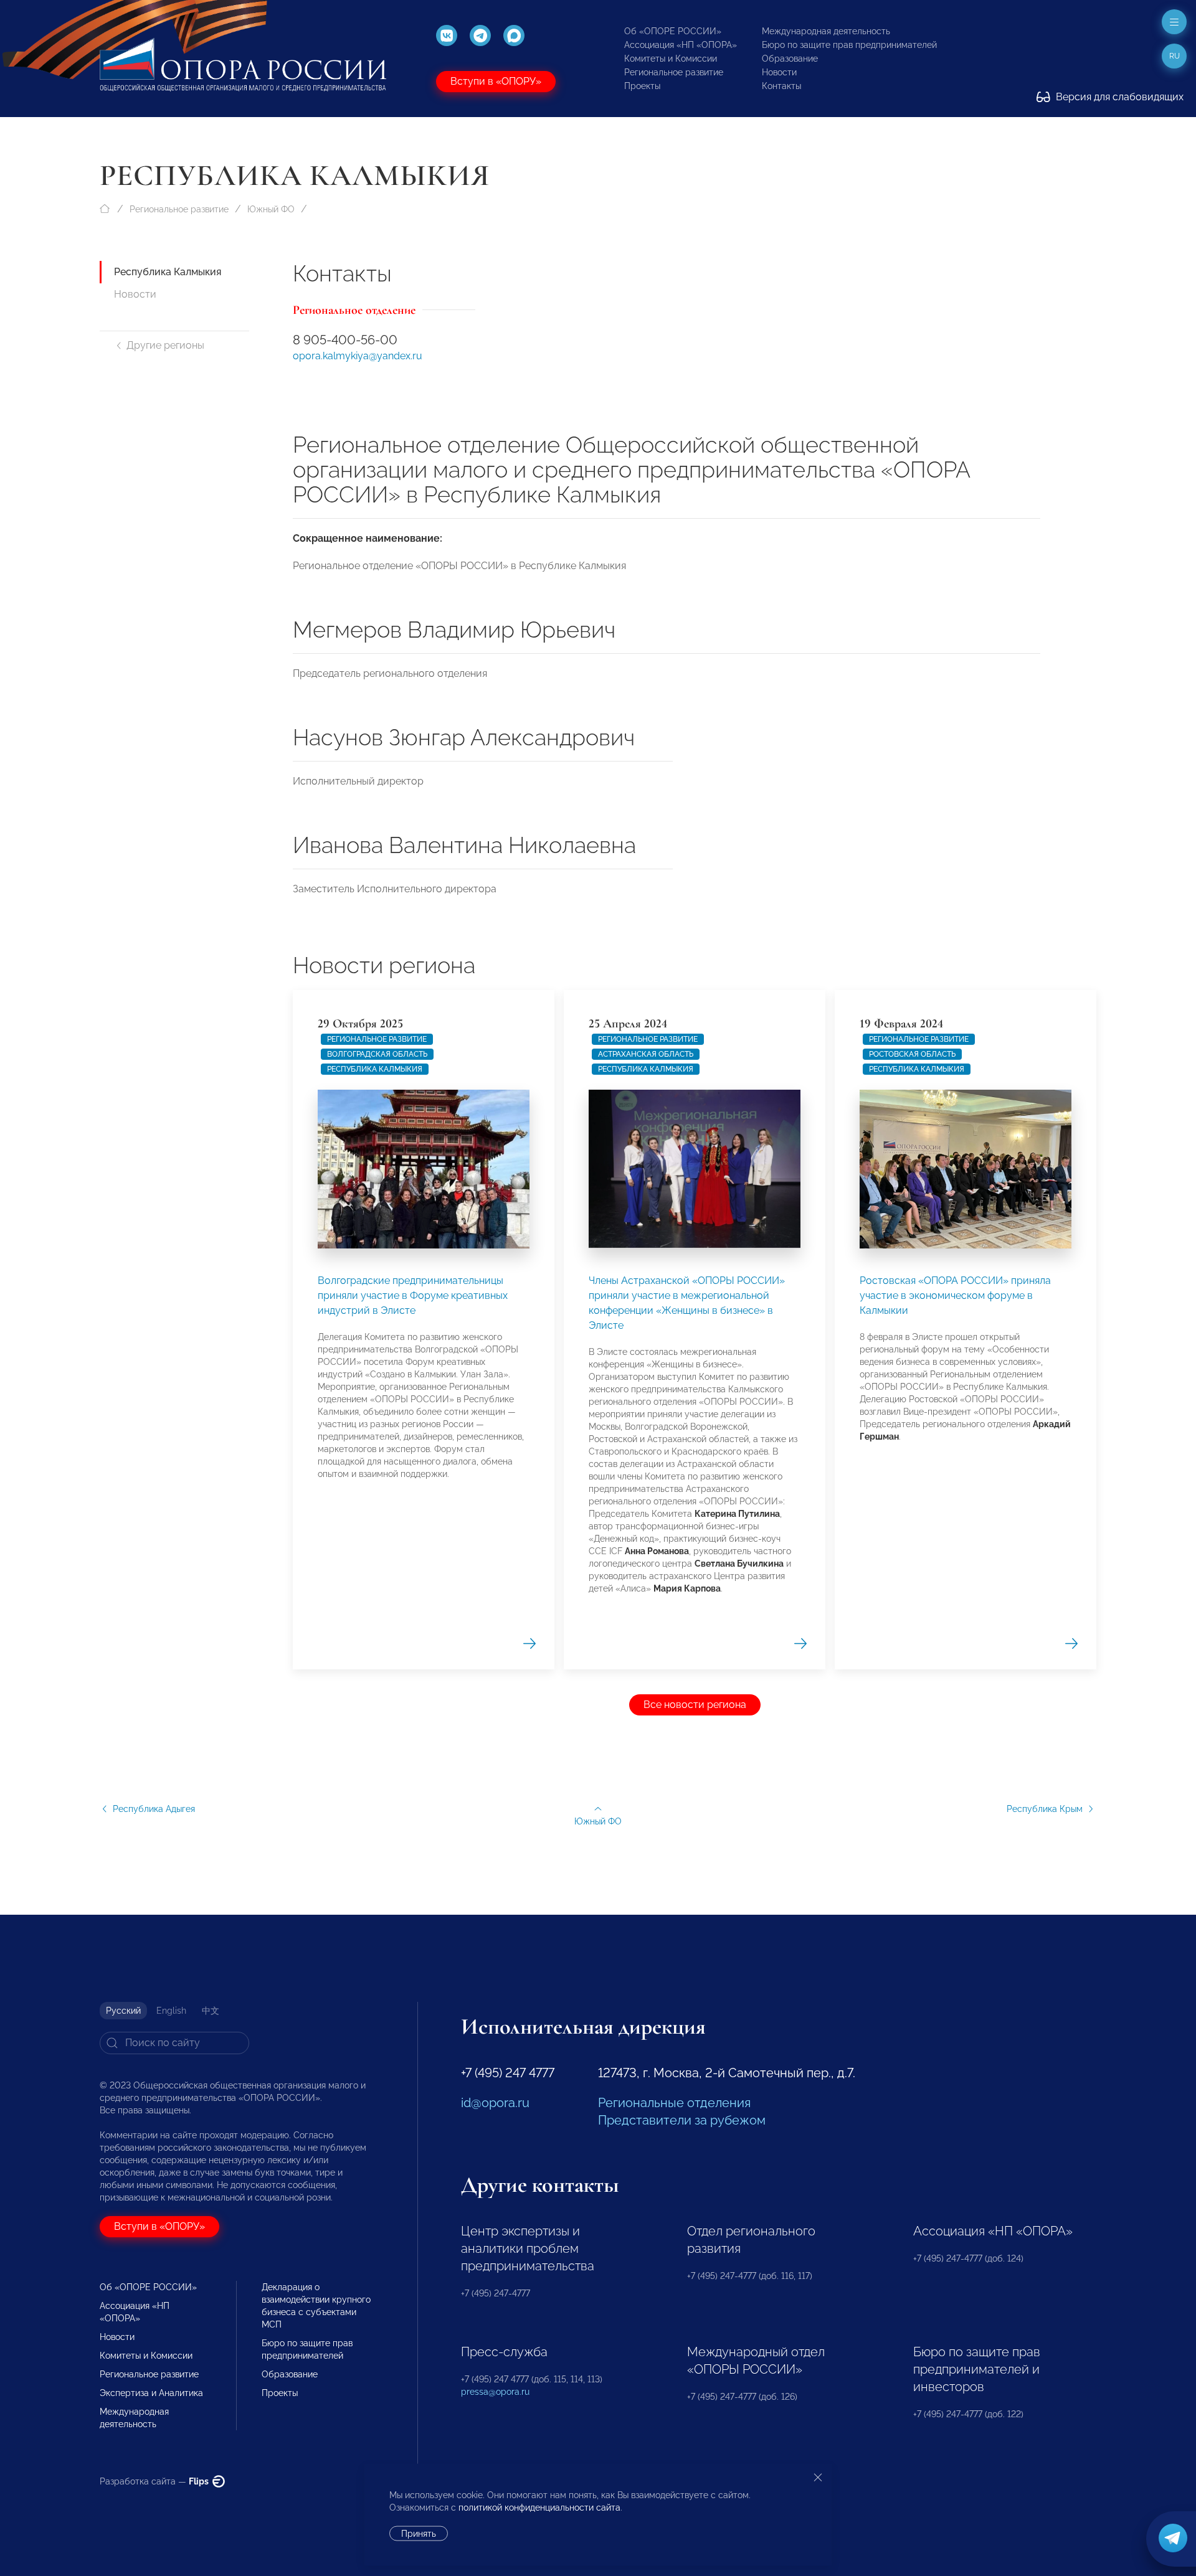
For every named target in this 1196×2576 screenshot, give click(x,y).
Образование (790, 59)
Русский (123, 2011)
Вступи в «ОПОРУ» (496, 81)
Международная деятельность (826, 31)
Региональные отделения (674, 2103)
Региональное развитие (674, 72)
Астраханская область (646, 1054)
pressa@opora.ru (495, 2392)
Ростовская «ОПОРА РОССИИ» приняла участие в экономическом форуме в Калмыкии (955, 1295)
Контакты (781, 86)
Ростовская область (912, 1054)
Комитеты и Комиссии (671, 59)
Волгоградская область (377, 1054)
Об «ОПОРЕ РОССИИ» (673, 31)
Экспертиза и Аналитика (151, 2393)
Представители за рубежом (682, 2120)
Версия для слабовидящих (1118, 97)
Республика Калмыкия (168, 272)
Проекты (642, 86)
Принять (419, 2534)
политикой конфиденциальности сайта (539, 2508)
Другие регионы (165, 345)
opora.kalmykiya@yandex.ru (358, 356)
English (171, 2011)
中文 (211, 2011)
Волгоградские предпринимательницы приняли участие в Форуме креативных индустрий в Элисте (413, 1295)
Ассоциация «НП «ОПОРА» (681, 45)
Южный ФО (271, 209)
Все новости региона (695, 1705)
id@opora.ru (495, 2103)
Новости (779, 72)
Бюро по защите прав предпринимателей (849, 45)
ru (1175, 56)
